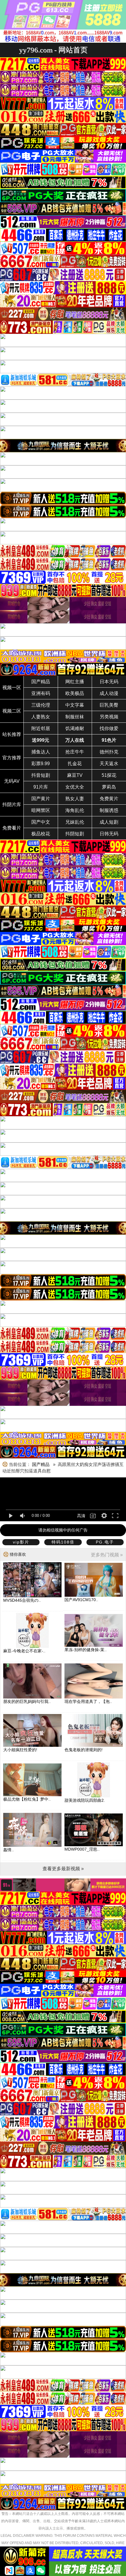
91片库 (41, 787)
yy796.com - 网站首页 (53, 50)
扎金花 (75, 764)
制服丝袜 (75, 717)
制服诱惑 (109, 810)
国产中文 (41, 822)
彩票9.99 (41, 764)
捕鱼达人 (41, 752)
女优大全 (75, 787)
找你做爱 (109, 728)
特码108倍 (63, 1542)
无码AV (12, 781)
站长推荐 (12, 734)
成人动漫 (109, 693)
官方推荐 (12, 758)
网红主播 (75, 682)
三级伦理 (41, 705)
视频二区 (12, 711)
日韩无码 (109, 834)
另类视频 (109, 717)
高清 (81, 1516)
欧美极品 (75, 693)
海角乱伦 (75, 810)
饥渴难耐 (75, 728)
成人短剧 (109, 822)
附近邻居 (41, 728)
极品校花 (41, 834)
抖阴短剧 (75, 834)
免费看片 (12, 828)
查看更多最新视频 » (63, 1869)
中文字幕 (75, 705)
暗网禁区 (41, 810)
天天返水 (109, 764)
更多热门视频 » (107, 1555)
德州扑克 (109, 752)
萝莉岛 (109, 787)
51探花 (109, 775)
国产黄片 (41, 799)
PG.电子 (105, 1542)
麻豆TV (75, 775)
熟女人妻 (75, 799)
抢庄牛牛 (75, 752)
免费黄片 (109, 799)
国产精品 (41, 682)
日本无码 (109, 682)
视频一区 (12, 688)
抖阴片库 (12, 805)
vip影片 (21, 1542)
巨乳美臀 (109, 705)
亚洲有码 (41, 693)
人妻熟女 (41, 717)
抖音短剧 (41, 775)
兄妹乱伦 (75, 822)
